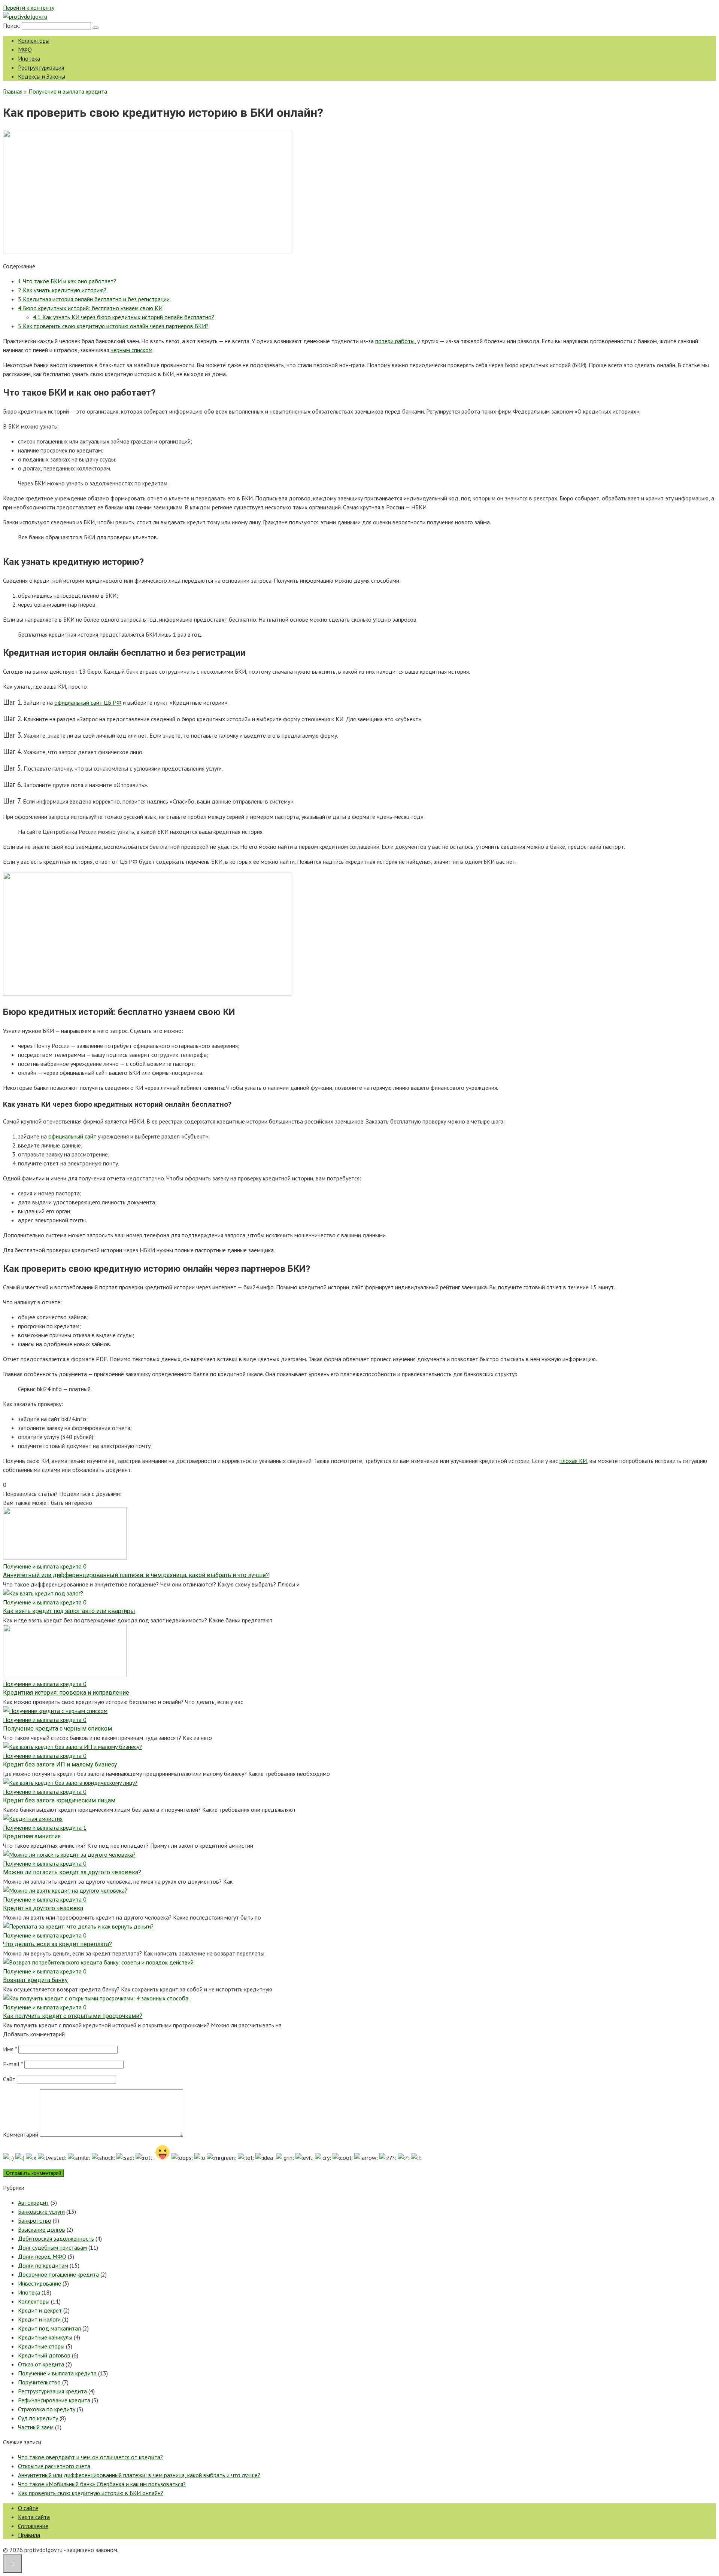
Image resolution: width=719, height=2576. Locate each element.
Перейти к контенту (29, 7)
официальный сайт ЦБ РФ (88, 702)
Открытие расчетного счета (54, 2466)
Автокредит (34, 2202)
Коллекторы (34, 40)
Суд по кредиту (38, 2418)
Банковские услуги (41, 2211)
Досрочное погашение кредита (58, 2274)
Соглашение (33, 2526)
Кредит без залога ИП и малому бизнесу (60, 1764)
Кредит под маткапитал (49, 2328)
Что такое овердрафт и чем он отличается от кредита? (90, 2457)
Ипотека (29, 58)
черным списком (131, 350)
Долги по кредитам (43, 2265)
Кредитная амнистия (32, 1836)
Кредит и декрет (40, 2310)
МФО (25, 49)
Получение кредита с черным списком (57, 1728)
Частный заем (36, 2427)
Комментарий (21, 2134)
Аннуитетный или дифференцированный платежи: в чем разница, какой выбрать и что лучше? (136, 1575)
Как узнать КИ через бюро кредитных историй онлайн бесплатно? (124, 317)
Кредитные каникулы (45, 2337)
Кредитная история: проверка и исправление (66, 1693)
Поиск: (12, 25)
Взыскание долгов (42, 2229)
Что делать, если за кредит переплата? (57, 1944)
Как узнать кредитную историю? (62, 290)
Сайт (9, 2079)
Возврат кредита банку (35, 1980)
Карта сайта (34, 2517)
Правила (29, 2535)
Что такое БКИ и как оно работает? (67, 281)
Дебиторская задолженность (56, 2238)
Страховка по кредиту (47, 2409)
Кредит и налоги (39, 2319)
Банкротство (35, 2220)
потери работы (395, 341)
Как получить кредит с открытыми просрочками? (73, 2016)
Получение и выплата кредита (57, 2373)
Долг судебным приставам (52, 2247)
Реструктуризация (41, 67)
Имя (10, 2049)
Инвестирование (40, 2283)
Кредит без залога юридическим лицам (59, 1800)
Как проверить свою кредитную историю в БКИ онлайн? (91, 2493)
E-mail (13, 2064)
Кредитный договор (44, 2355)
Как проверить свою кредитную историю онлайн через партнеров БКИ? (113, 326)
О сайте (28, 2508)
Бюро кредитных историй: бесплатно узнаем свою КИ (90, 308)
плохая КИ (573, 1461)
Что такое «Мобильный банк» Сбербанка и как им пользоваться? (102, 2484)
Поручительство (39, 2382)
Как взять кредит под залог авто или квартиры (69, 1611)
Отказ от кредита (41, 2364)
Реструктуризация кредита (52, 2391)
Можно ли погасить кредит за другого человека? (72, 1872)
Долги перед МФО (42, 2256)
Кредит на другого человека (43, 1908)
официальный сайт (72, 1136)
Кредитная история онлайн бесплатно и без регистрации (94, 299)
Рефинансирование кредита (54, 2400)
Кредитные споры (41, 2346)
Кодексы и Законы (42, 76)
